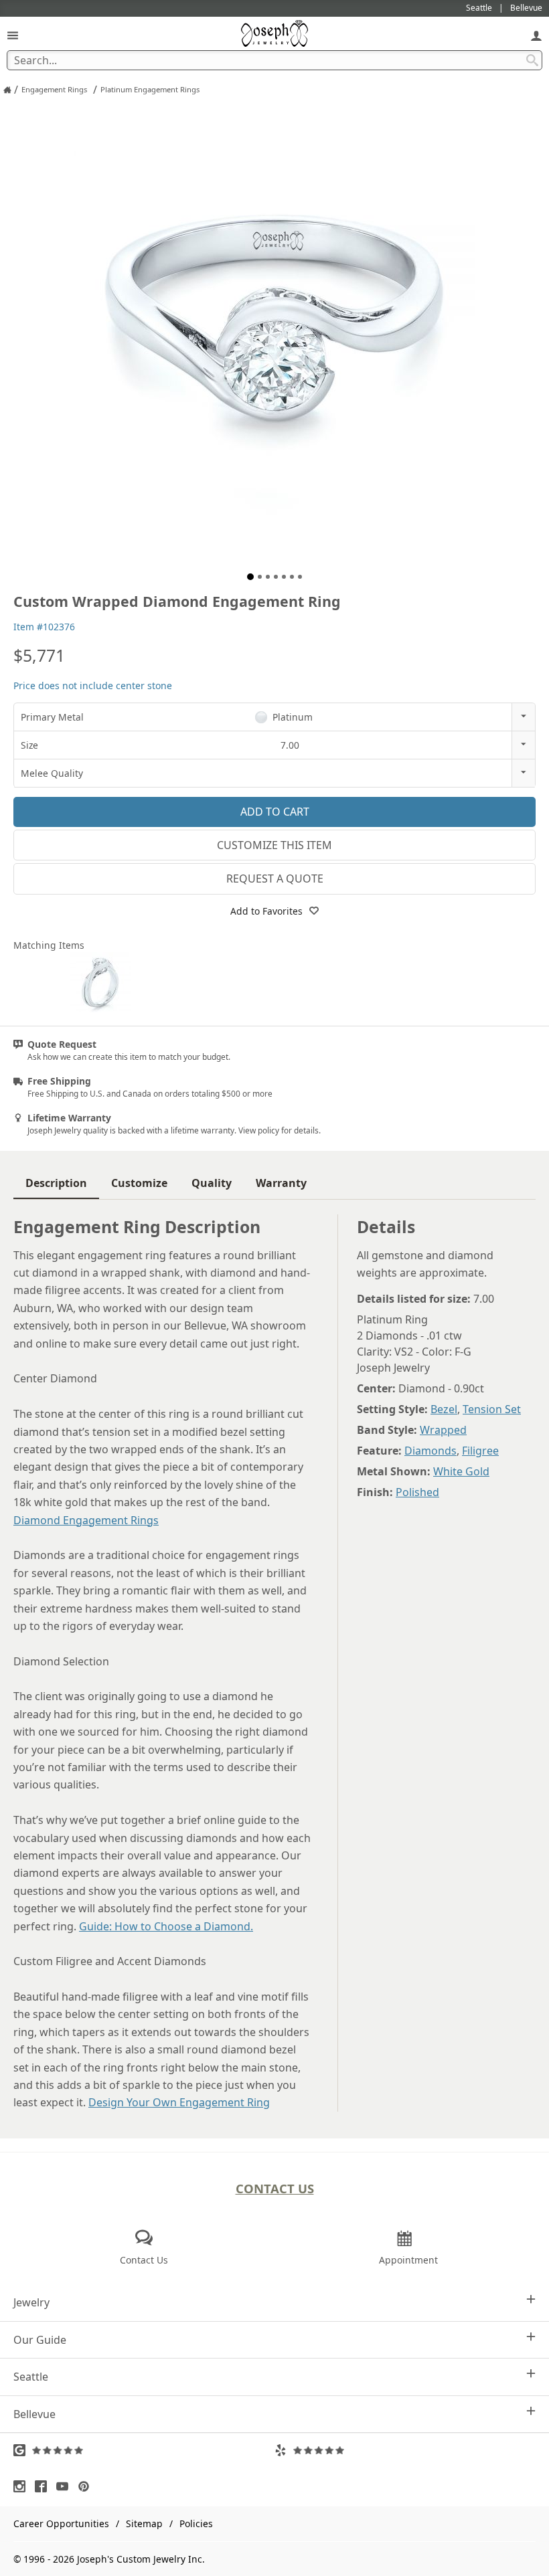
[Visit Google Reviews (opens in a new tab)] (144, 2450)
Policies (196, 2523)
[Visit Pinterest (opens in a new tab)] (87, 2486)
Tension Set (492, 1409)
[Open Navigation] (13, 35)
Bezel (444, 1409)
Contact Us (275, 2188)
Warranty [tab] (281, 1183)
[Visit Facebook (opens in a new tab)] (44, 2486)
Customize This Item (274, 845)
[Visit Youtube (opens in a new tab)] (66, 2486)
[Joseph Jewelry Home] (7, 90)
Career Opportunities (61, 2523)
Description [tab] (56, 1183)
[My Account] (536, 35)
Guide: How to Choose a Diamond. (166, 1926)
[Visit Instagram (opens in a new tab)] (23, 2486)
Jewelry (31, 2302)
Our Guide (40, 2340)
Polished (417, 1492)
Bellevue (34, 2414)
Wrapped (443, 1430)
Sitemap (144, 2523)
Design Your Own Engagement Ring (179, 2102)
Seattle (31, 2377)
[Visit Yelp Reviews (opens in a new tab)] (405, 2450)
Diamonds (430, 1451)
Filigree (480, 1451)
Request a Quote (275, 879)
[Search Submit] (532, 60)
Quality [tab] (212, 1183)
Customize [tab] (139, 1183)
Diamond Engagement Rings (86, 1520)
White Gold (461, 1471)
